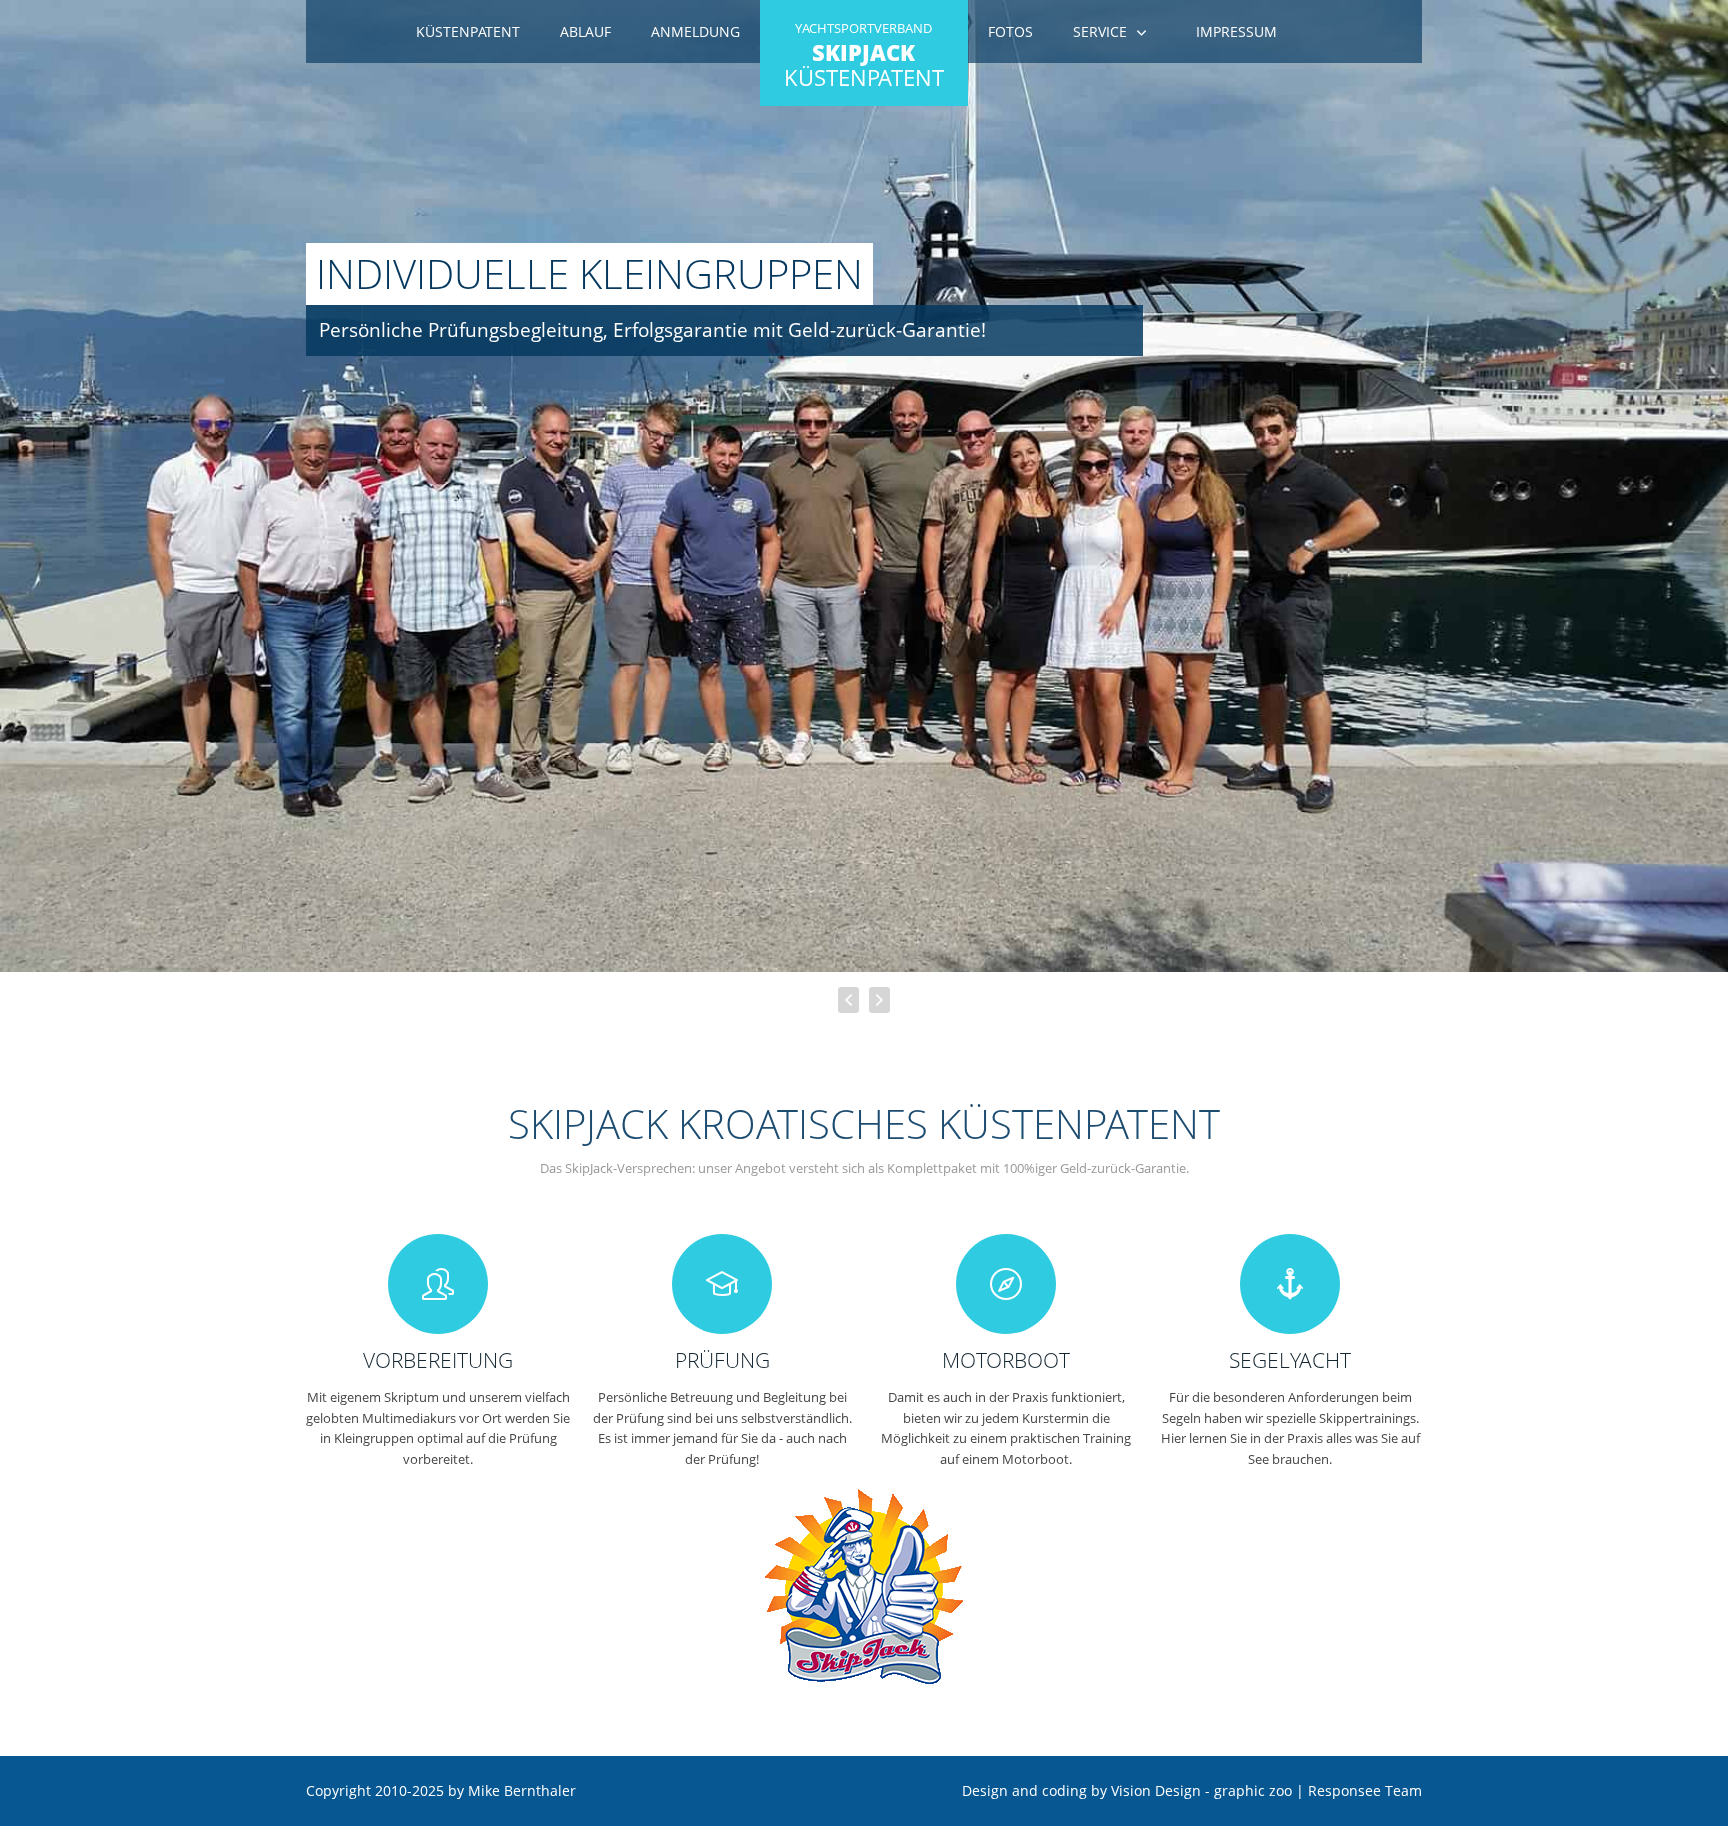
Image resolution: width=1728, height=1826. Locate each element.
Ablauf (585, 31)
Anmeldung (695, 31)
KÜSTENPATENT (864, 56)
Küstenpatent (468, 31)
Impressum (1236, 31)
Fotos (1010, 31)
